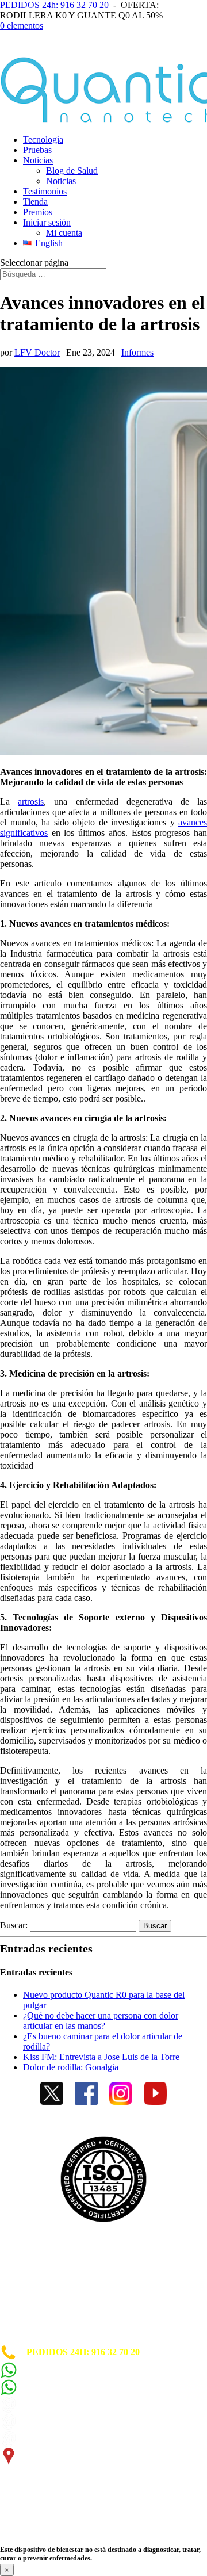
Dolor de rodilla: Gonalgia (71, 2067)
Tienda (35, 202)
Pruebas (37, 150)
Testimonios (45, 191)
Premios (38, 212)
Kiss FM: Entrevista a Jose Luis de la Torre (101, 2057)
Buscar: (14, 1925)
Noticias (38, 160)
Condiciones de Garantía (48, 2309)
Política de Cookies (37, 2278)
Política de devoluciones (46, 2319)
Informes (137, 352)
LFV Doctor (37, 352)
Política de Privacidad (43, 2288)
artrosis (31, 802)
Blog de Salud (72, 171)
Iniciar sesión (47, 222)
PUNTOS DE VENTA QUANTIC (67, 2339)
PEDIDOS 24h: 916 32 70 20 (54, 5)
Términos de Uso (33, 2298)
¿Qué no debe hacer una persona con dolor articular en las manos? (101, 2021)
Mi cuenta (64, 233)
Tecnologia (43, 139)
